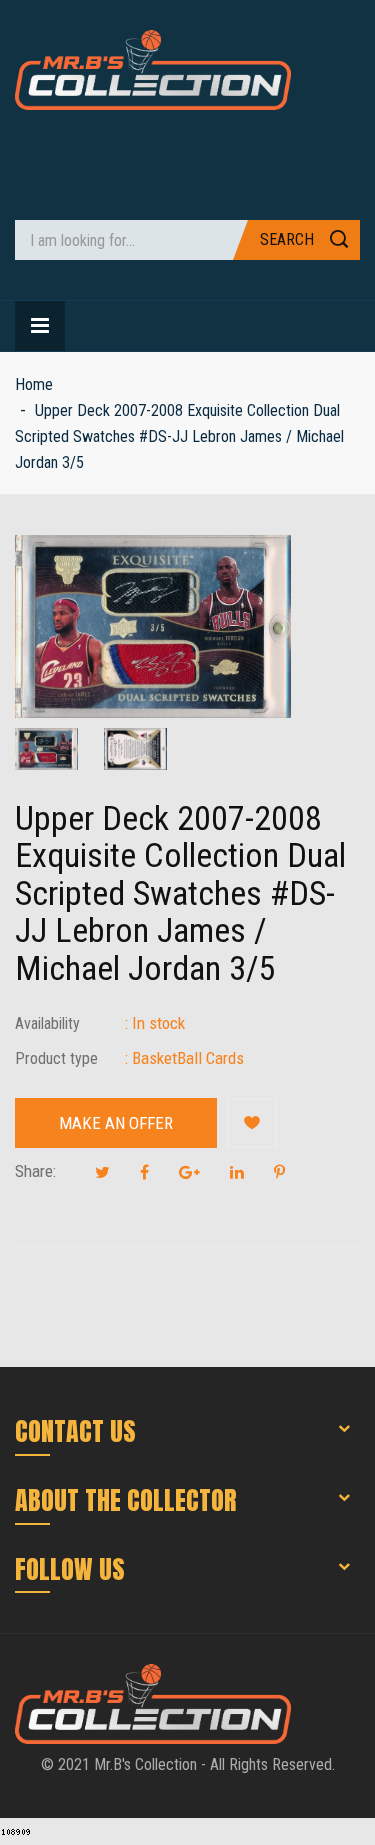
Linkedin (237, 1172)
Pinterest (279, 1172)
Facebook (144, 1172)
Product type (56, 1058)
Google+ (189, 1172)
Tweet (102, 1172)
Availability (47, 1023)
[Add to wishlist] (252, 1123)
